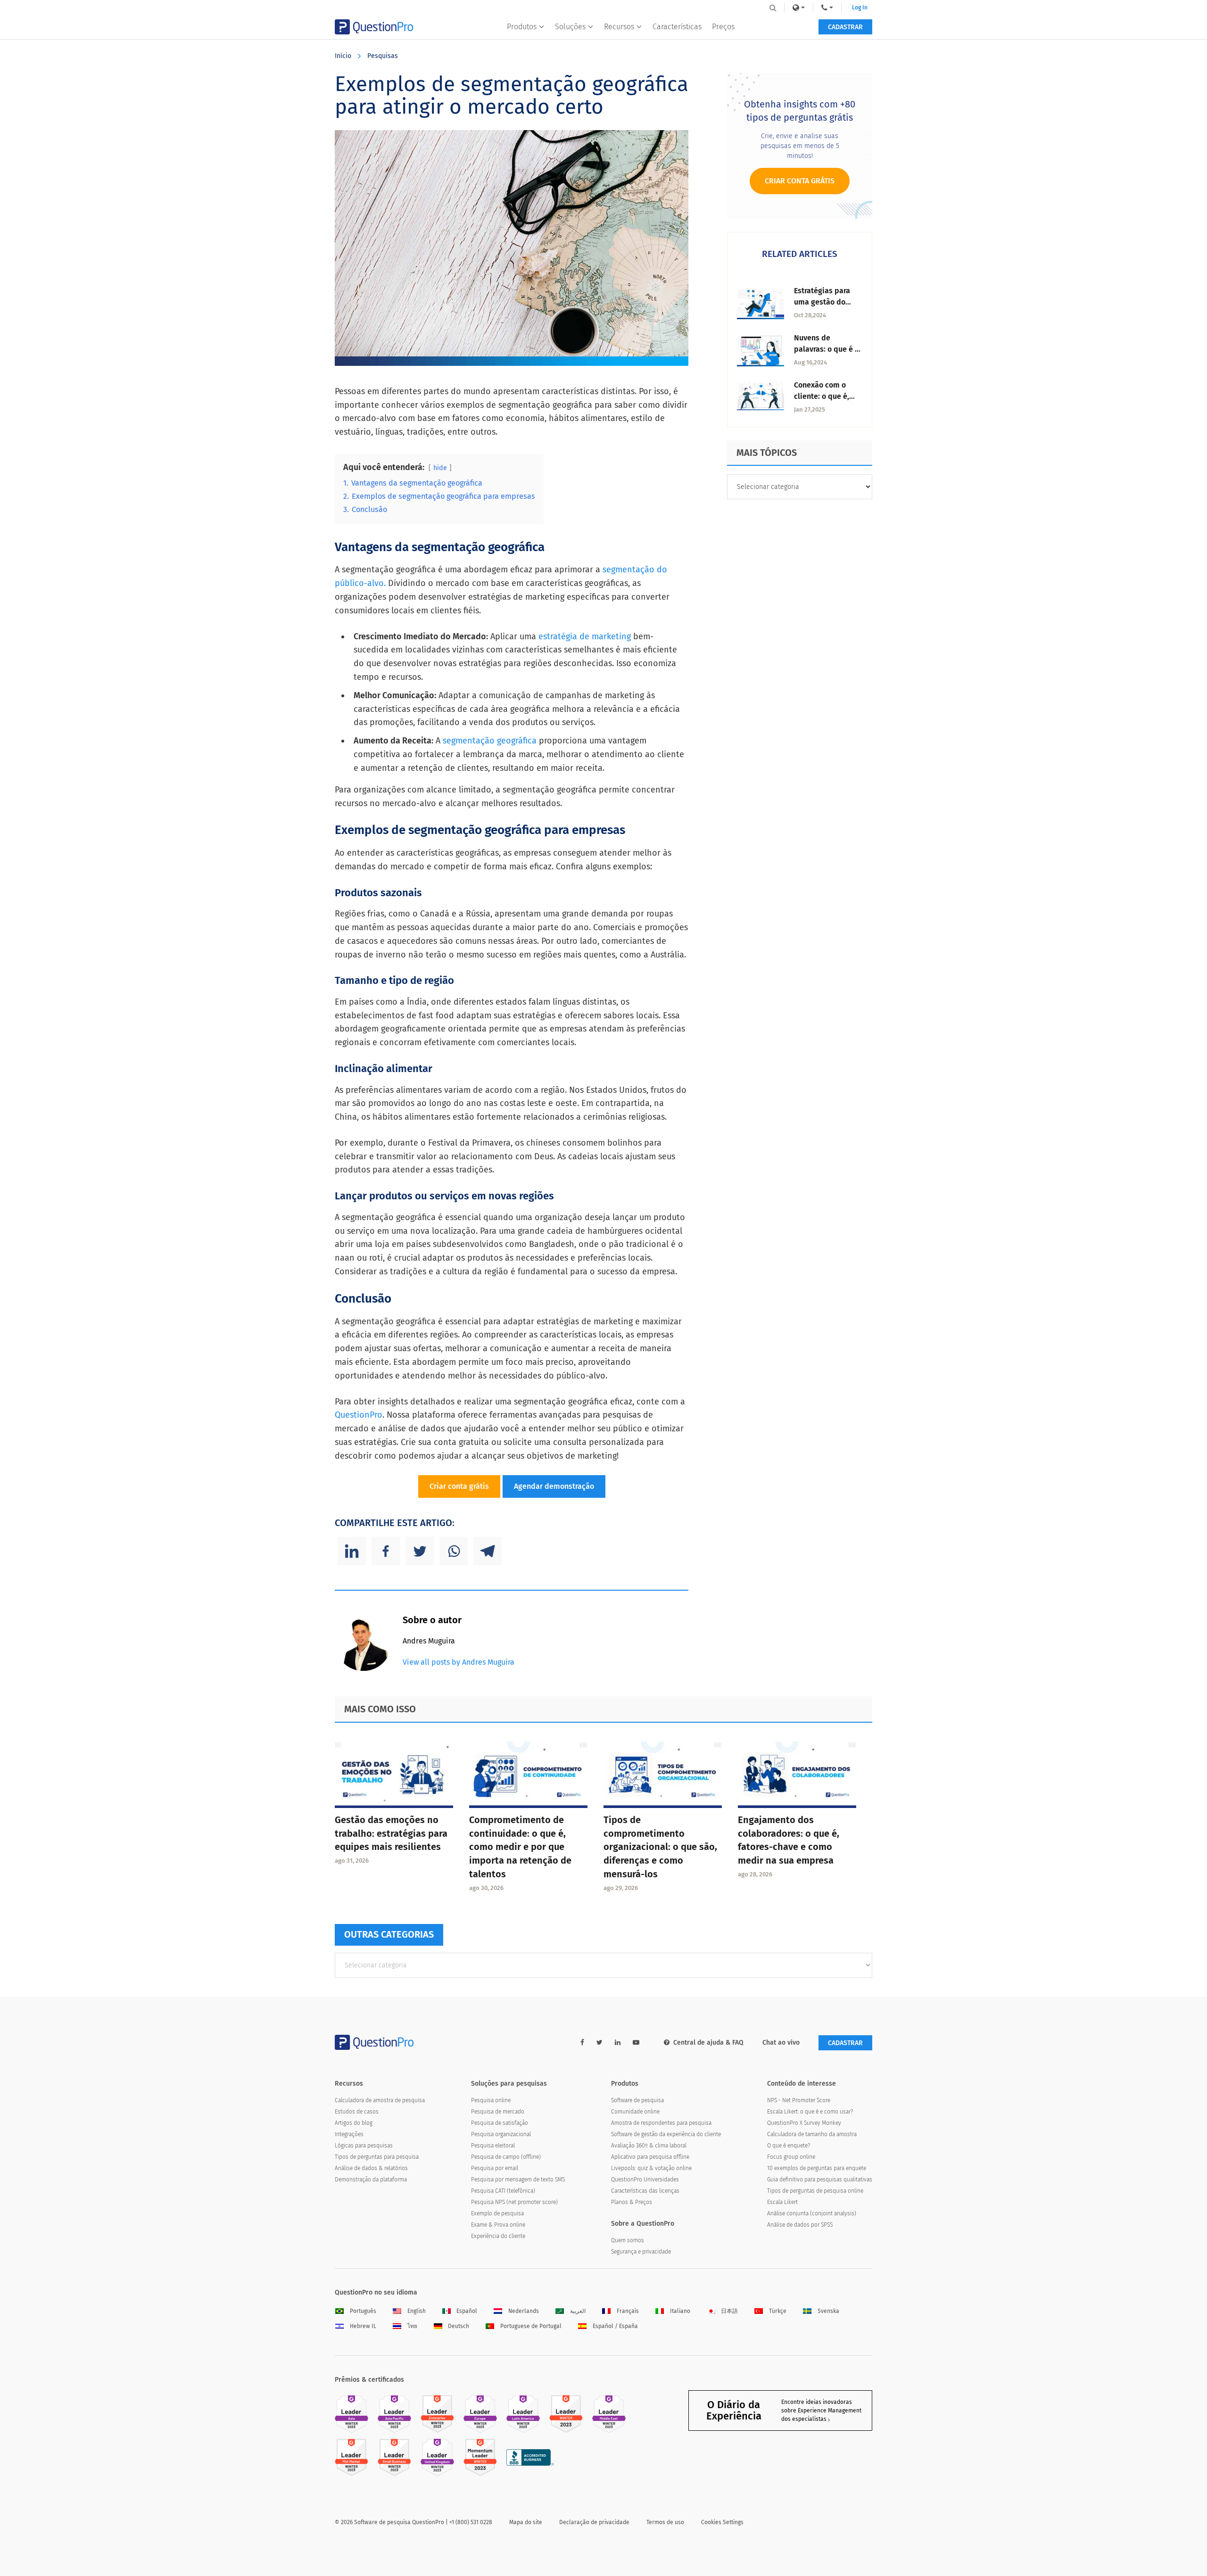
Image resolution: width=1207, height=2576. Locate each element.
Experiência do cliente (498, 2236)
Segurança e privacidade (641, 2252)
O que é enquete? (789, 2146)
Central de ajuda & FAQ (708, 2043)
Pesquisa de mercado (498, 2112)
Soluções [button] (570, 27)
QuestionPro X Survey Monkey (804, 2123)
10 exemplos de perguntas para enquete (817, 2168)
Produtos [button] (522, 27)
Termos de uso (665, 2522)
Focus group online (791, 2157)
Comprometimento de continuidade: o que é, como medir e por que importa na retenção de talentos (520, 1847)
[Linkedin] (352, 1551)
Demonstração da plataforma (371, 2180)
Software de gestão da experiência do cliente (666, 2134)
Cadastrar (845, 27)
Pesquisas (383, 56)
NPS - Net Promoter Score (799, 2100)
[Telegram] (488, 1551)
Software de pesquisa (637, 2100)
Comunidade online (635, 2112)
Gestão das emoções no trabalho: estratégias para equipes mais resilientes (391, 1833)
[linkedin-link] (618, 2043)
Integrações (349, 2134)
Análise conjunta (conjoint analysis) (812, 2213)
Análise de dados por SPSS (800, 2225)
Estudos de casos (357, 2112)
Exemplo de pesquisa (497, 2213)
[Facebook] (386, 1551)
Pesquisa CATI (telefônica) (503, 2191)
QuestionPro (359, 1415)
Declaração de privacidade (594, 2522)
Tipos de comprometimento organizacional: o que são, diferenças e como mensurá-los (660, 1847)
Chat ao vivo (781, 2043)
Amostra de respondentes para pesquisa (661, 2123)
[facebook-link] (582, 2043)
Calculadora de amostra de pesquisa (380, 2100)
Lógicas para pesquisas (364, 2146)
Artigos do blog (354, 2123)
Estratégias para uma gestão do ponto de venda (822, 302)
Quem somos (628, 2240)
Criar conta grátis (459, 1486)
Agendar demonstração (554, 1486)
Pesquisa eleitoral (493, 2146)
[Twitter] (420, 1551)
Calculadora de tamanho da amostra (812, 2134)
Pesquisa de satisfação (500, 2123)
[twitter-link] (599, 2043)
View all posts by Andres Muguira (459, 1662)
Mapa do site (526, 2522)
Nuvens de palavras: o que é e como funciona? (827, 349)
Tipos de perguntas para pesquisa (377, 2157)
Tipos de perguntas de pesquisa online (815, 2191)
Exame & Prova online (498, 2225)
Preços (723, 27)
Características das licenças (645, 2191)
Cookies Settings (722, 2522)
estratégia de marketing (585, 636)
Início (343, 56)
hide (440, 468)
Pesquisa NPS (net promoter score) (514, 2202)
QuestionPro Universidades (645, 2180)
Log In (860, 8)
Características (677, 27)
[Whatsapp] (454, 1551)
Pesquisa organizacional (501, 2134)
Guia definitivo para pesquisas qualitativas (820, 2180)
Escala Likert (782, 2202)
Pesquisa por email (495, 2168)
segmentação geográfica (490, 741)
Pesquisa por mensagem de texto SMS (518, 2180)
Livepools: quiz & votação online (651, 2168)
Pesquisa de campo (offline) (506, 2157)
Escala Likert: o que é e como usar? (810, 2112)
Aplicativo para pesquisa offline (650, 2157)
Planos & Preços (632, 2202)
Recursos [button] (619, 27)
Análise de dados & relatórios (371, 2168)
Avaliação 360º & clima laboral (649, 2146)
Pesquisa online (491, 2100)
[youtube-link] (636, 2043)
